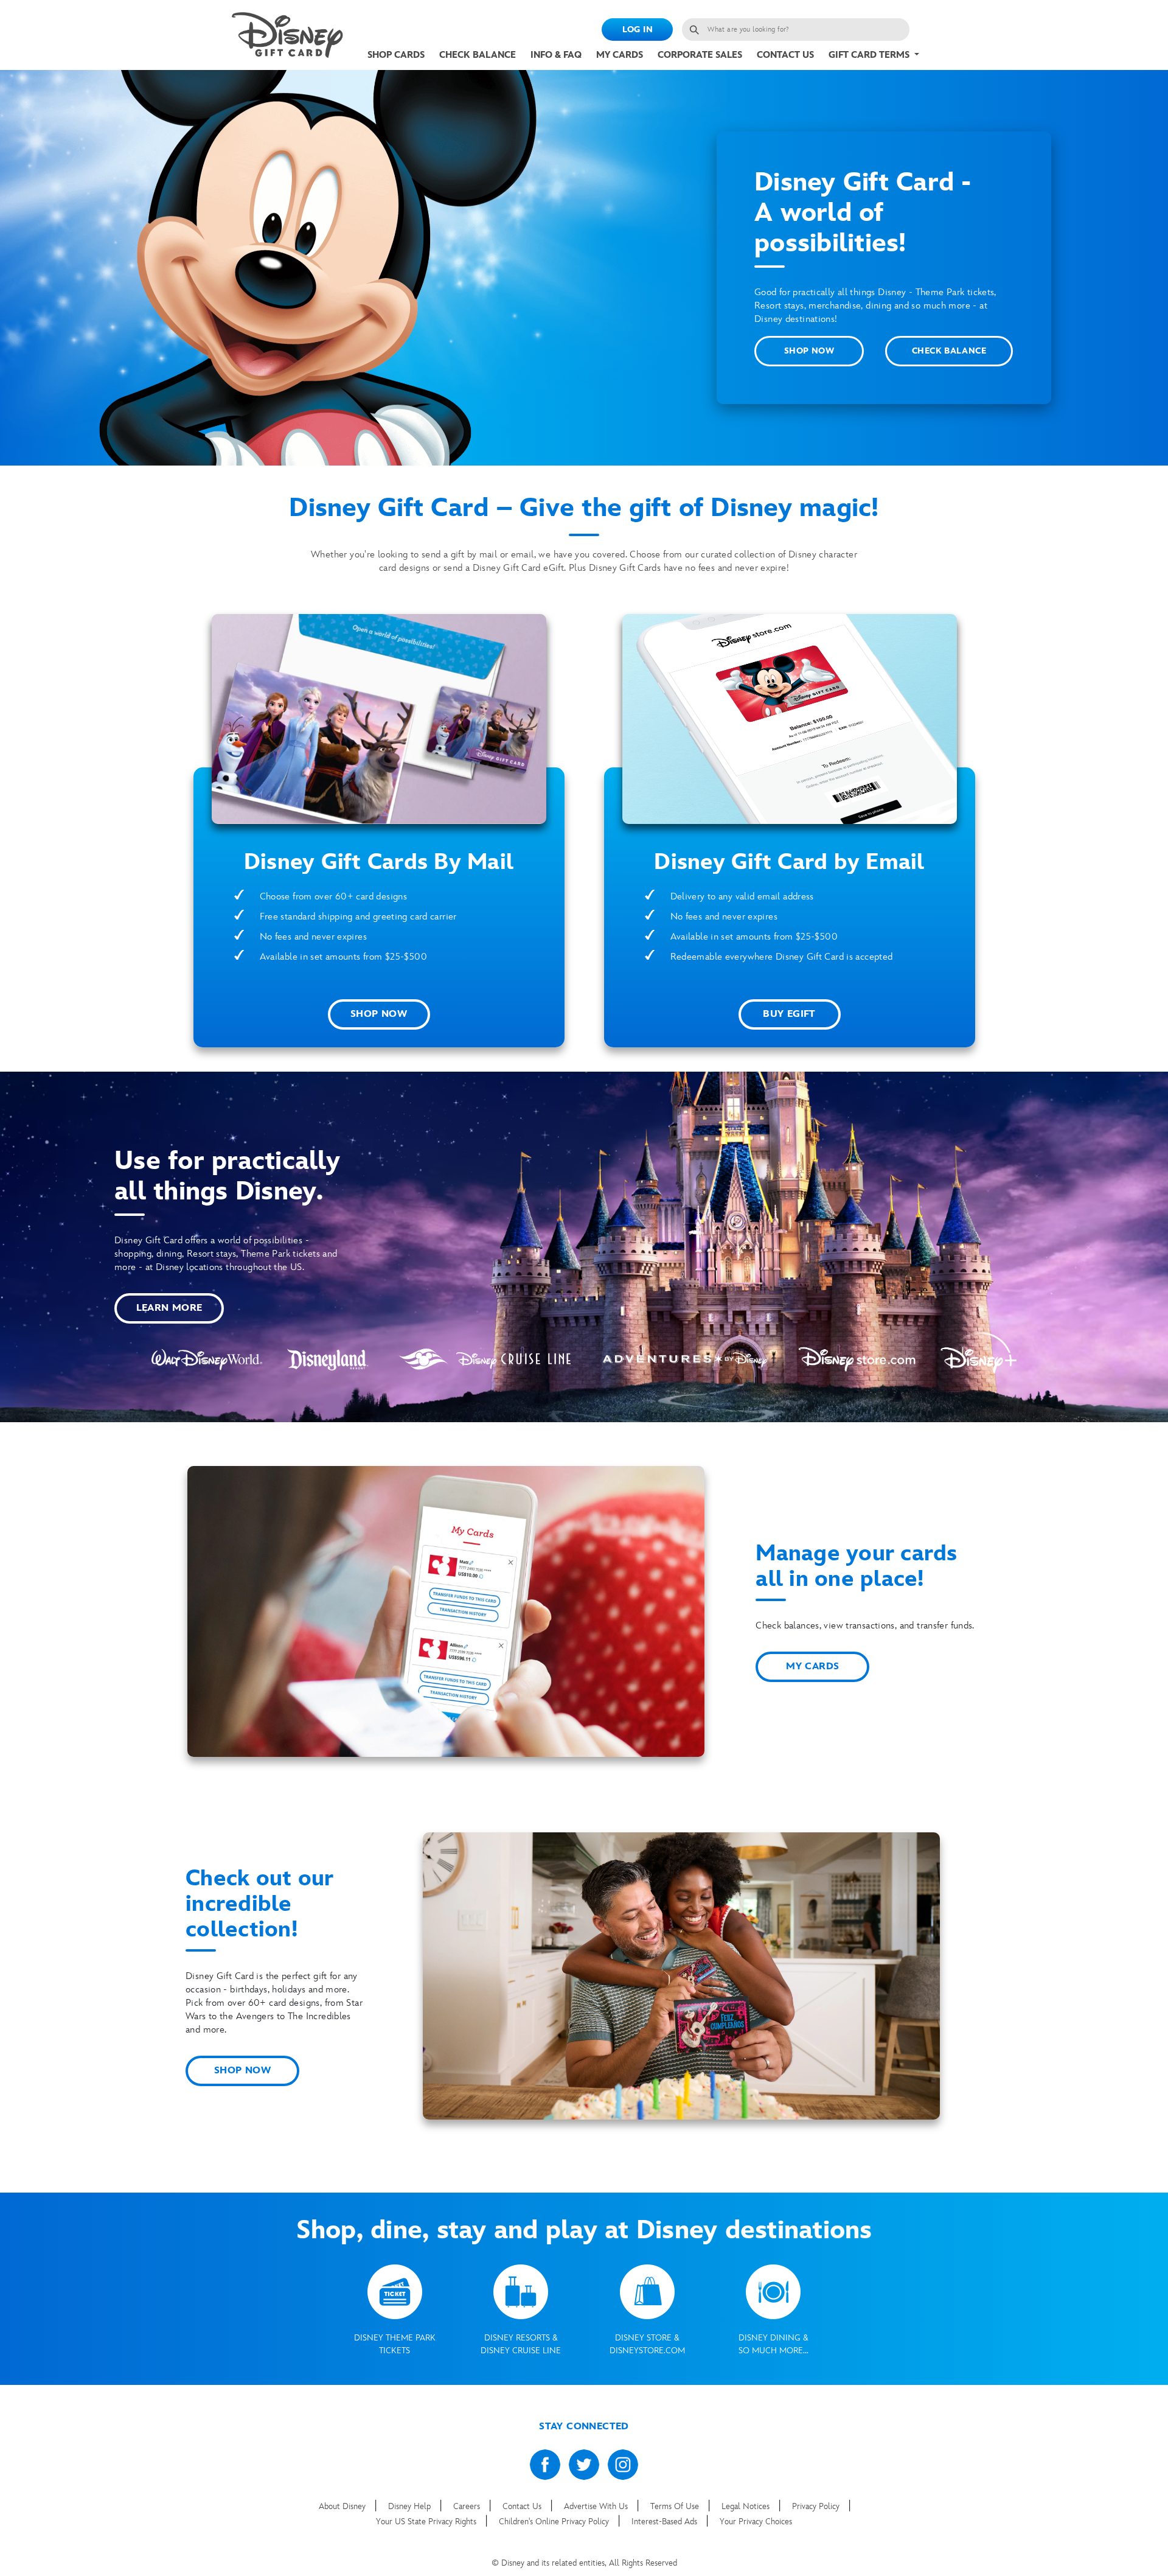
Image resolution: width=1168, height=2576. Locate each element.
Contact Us (785, 55)
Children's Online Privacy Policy (555, 2522)
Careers (468, 2506)
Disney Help (411, 2506)
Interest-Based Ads (666, 2522)
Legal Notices (747, 2506)
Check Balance (478, 55)
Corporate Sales (700, 55)
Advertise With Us (597, 2506)
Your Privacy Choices (756, 2522)
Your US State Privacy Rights (427, 2522)
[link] (287, 35)
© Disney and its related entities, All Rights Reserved (584, 2563)
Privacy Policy (817, 2506)
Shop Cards (396, 55)
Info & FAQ (556, 55)
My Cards (620, 55)
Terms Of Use (676, 2506)
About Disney (343, 2506)
